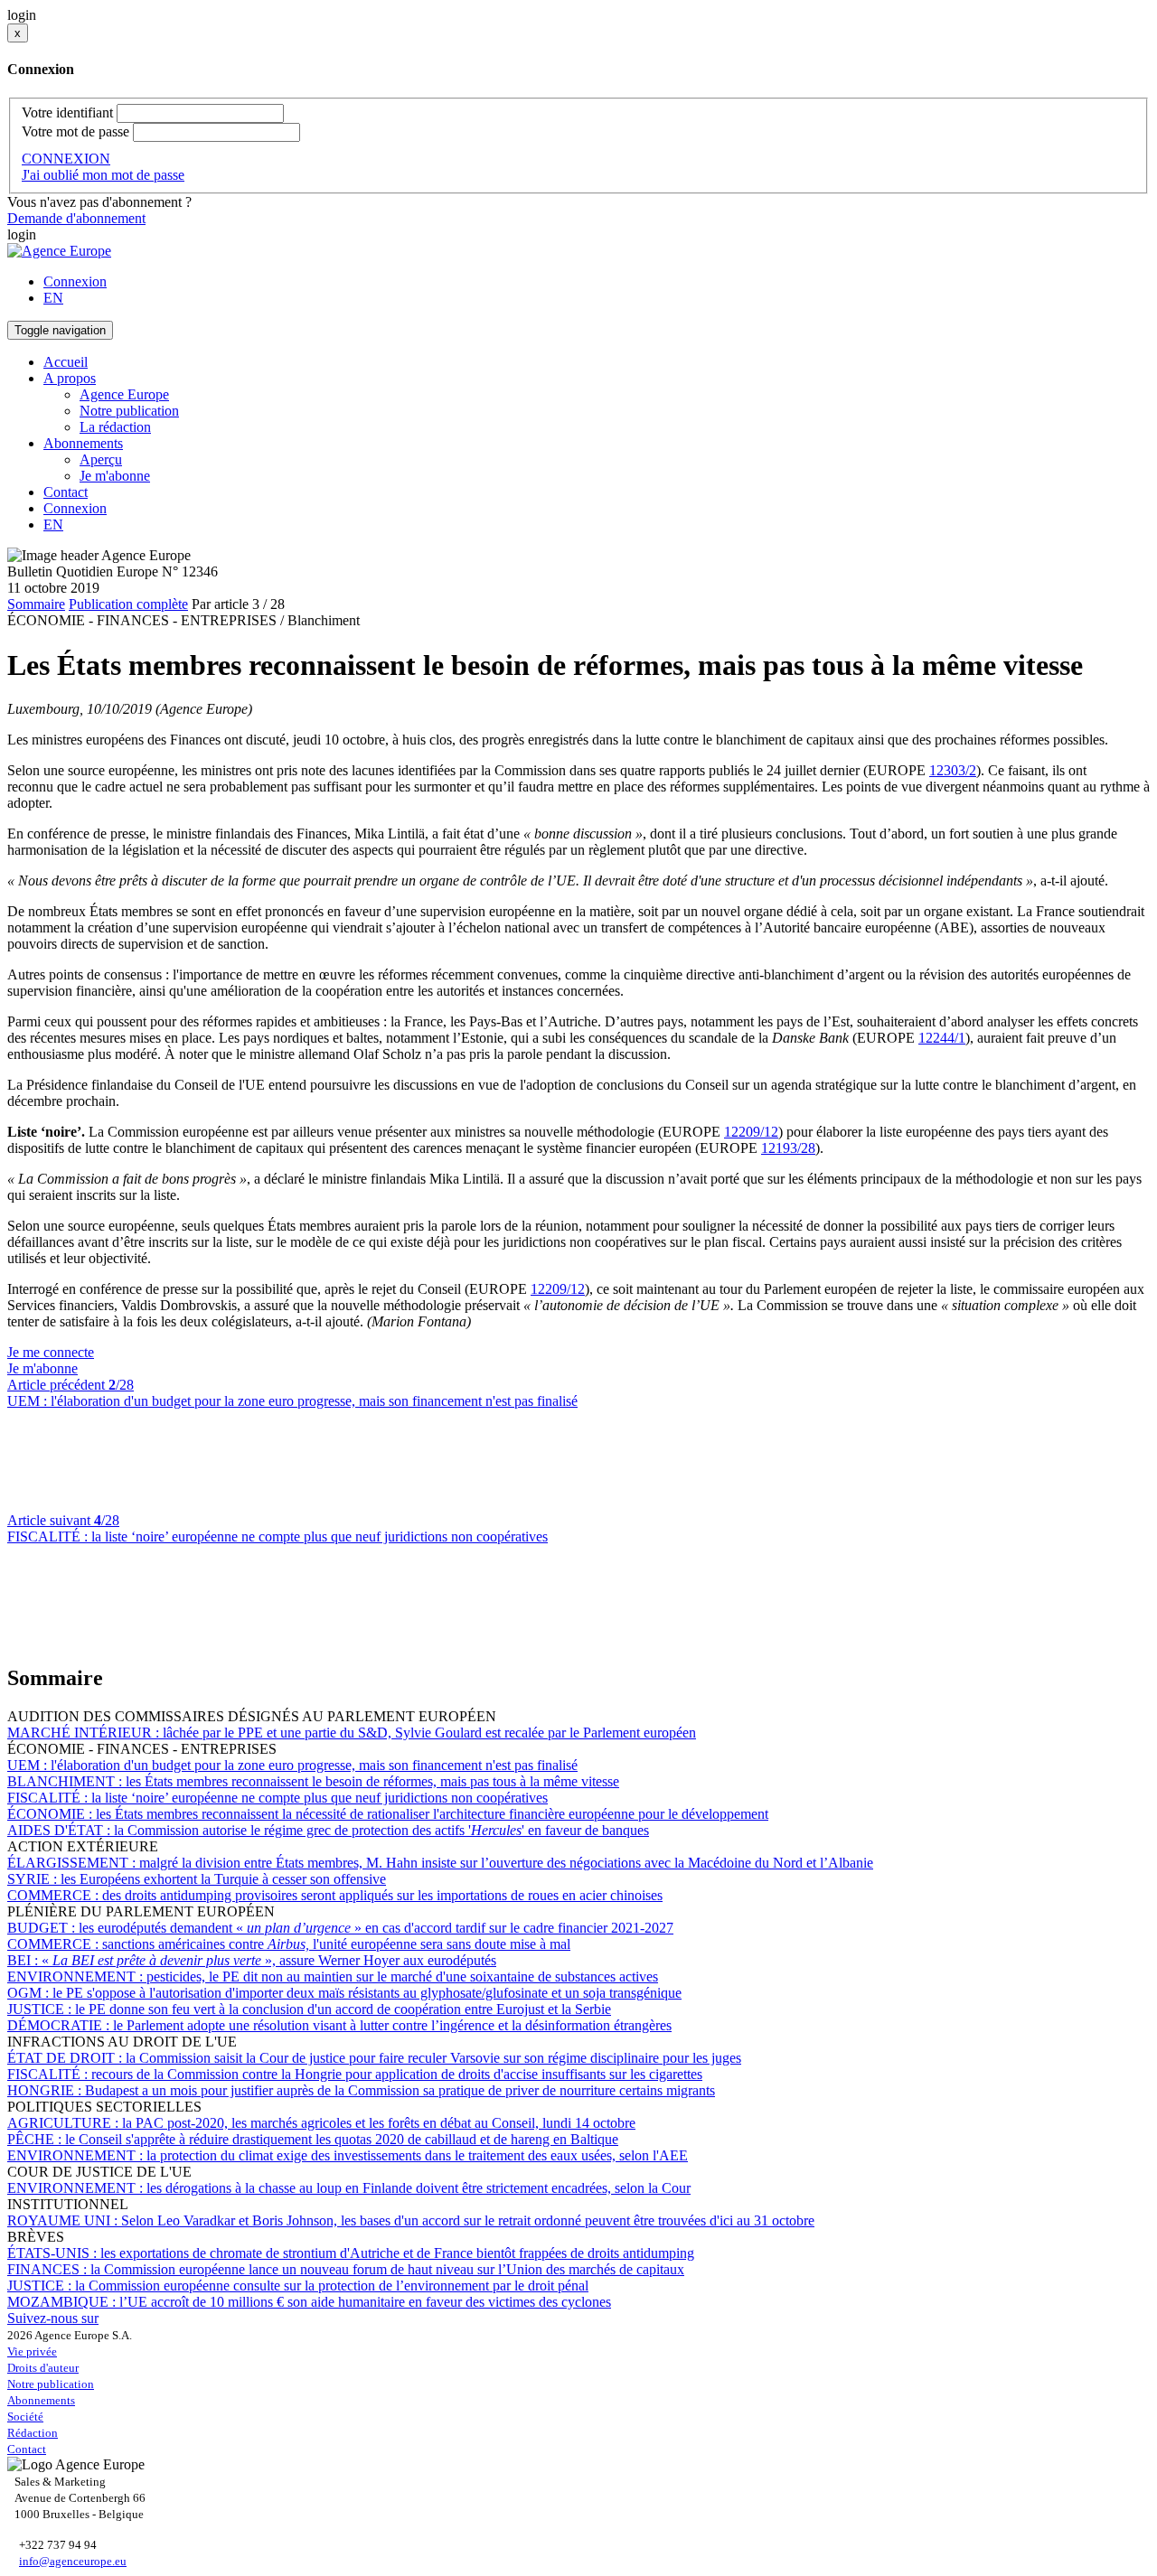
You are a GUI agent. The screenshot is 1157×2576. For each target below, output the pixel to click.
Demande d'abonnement (76, 218)
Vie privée (32, 2351)
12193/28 (788, 1148)
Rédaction (33, 2433)
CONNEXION (66, 159)
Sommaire (36, 604)
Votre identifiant (67, 112)
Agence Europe (124, 394)
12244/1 (942, 1038)
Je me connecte (51, 1352)
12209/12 (751, 1132)
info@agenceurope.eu (73, 2561)
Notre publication (129, 411)
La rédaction (115, 427)
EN (53, 298)
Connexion (75, 281)
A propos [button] (70, 378)
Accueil (66, 362)
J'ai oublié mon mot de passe (103, 175)
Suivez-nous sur (53, 2318)
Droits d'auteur (43, 2368)
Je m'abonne (115, 476)
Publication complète (128, 604)
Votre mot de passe (75, 131)
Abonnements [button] (83, 443)
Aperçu (101, 459)
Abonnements (41, 2400)
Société (25, 2417)
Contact (66, 492)
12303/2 (953, 770)
